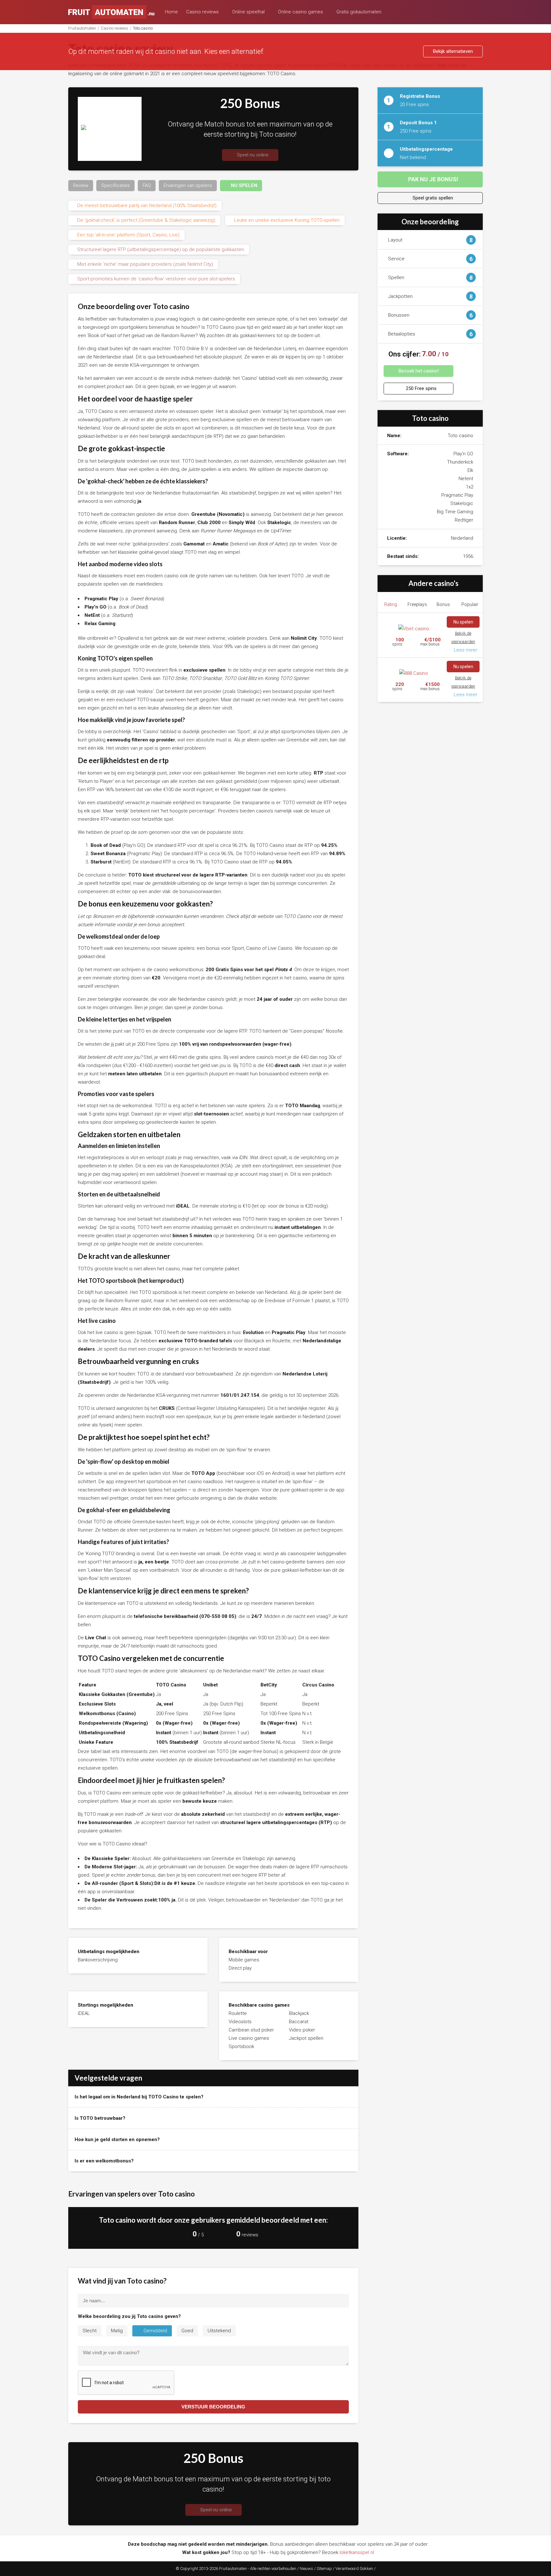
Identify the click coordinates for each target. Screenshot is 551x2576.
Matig (117, 2331)
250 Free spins (421, 388)
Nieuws (306, 2569)
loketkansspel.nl (357, 2552)
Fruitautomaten (82, 28)
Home (171, 12)
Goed (187, 2331)
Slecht (90, 2331)
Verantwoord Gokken (354, 2569)
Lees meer (465, 650)
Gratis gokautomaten (360, 12)
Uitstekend (219, 2331)
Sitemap (324, 2569)
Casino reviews (203, 12)
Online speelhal (249, 12)
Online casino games (301, 12)
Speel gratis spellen (432, 198)
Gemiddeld (155, 2331)
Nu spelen (463, 622)
